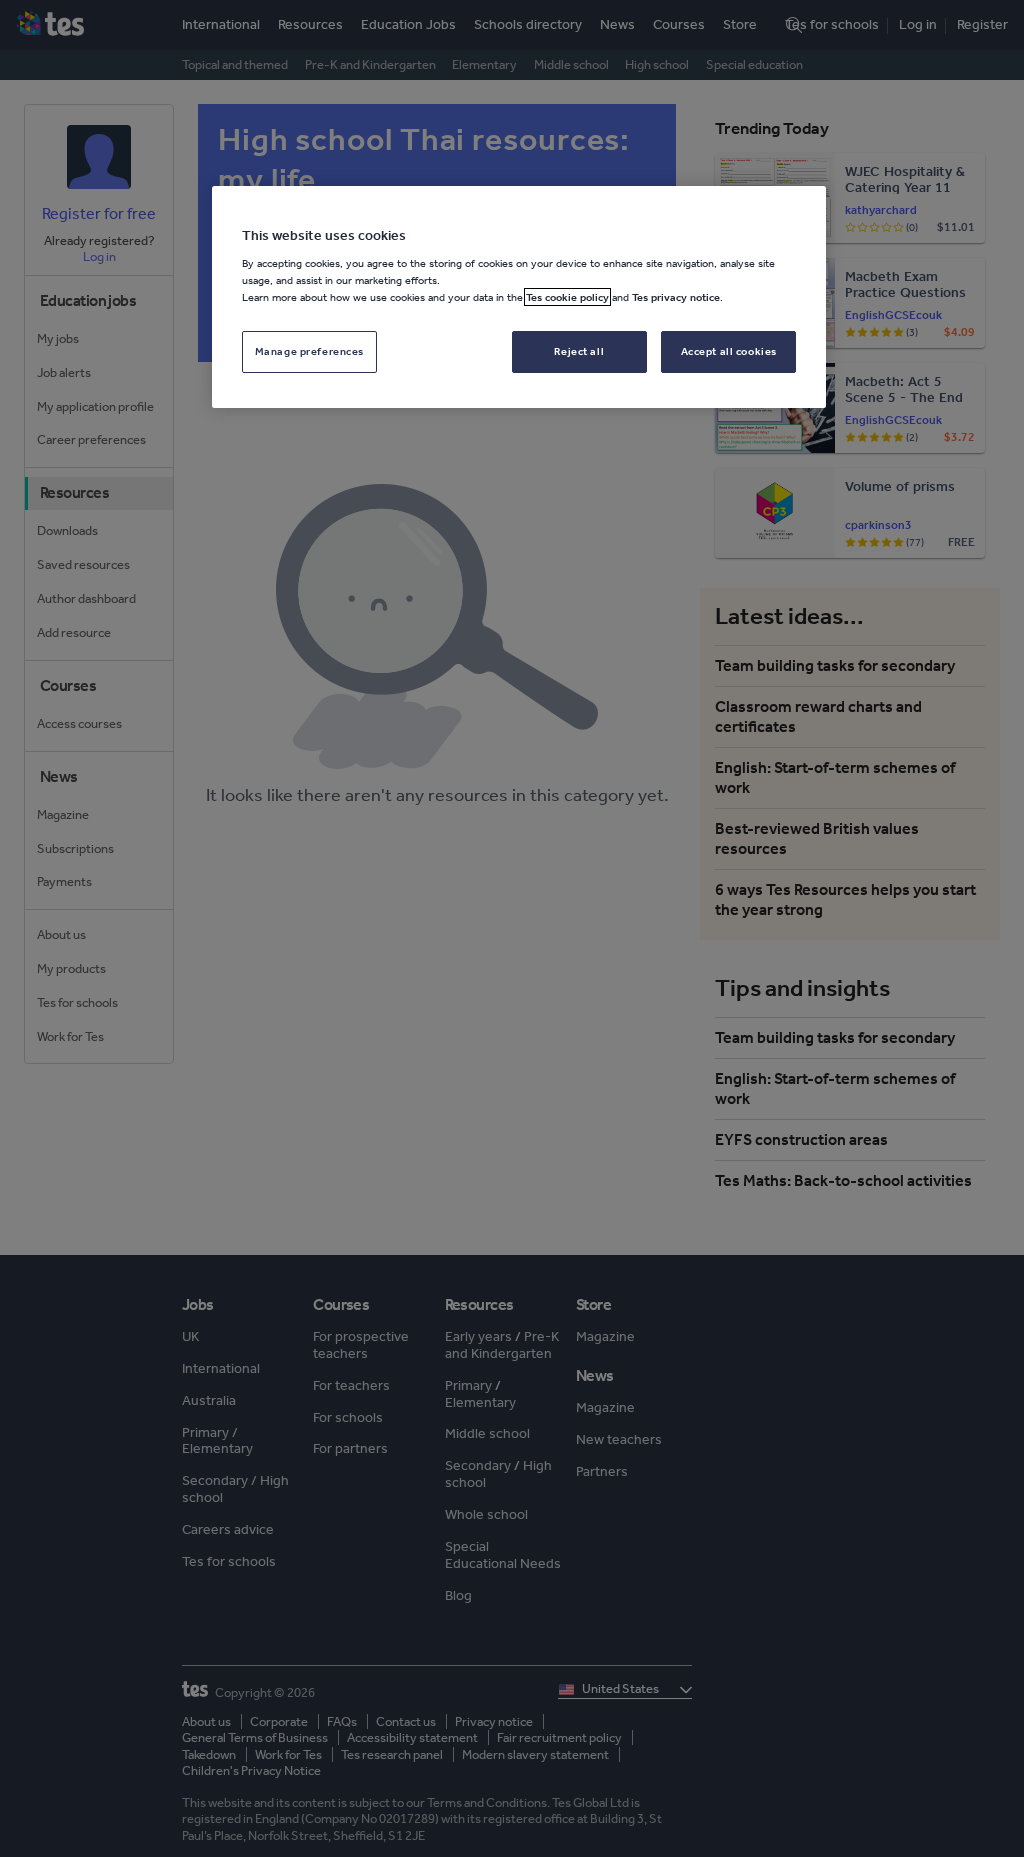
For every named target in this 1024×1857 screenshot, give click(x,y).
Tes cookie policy (567, 297)
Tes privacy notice (676, 297)
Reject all (579, 351)
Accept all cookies (729, 351)
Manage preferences (309, 351)
